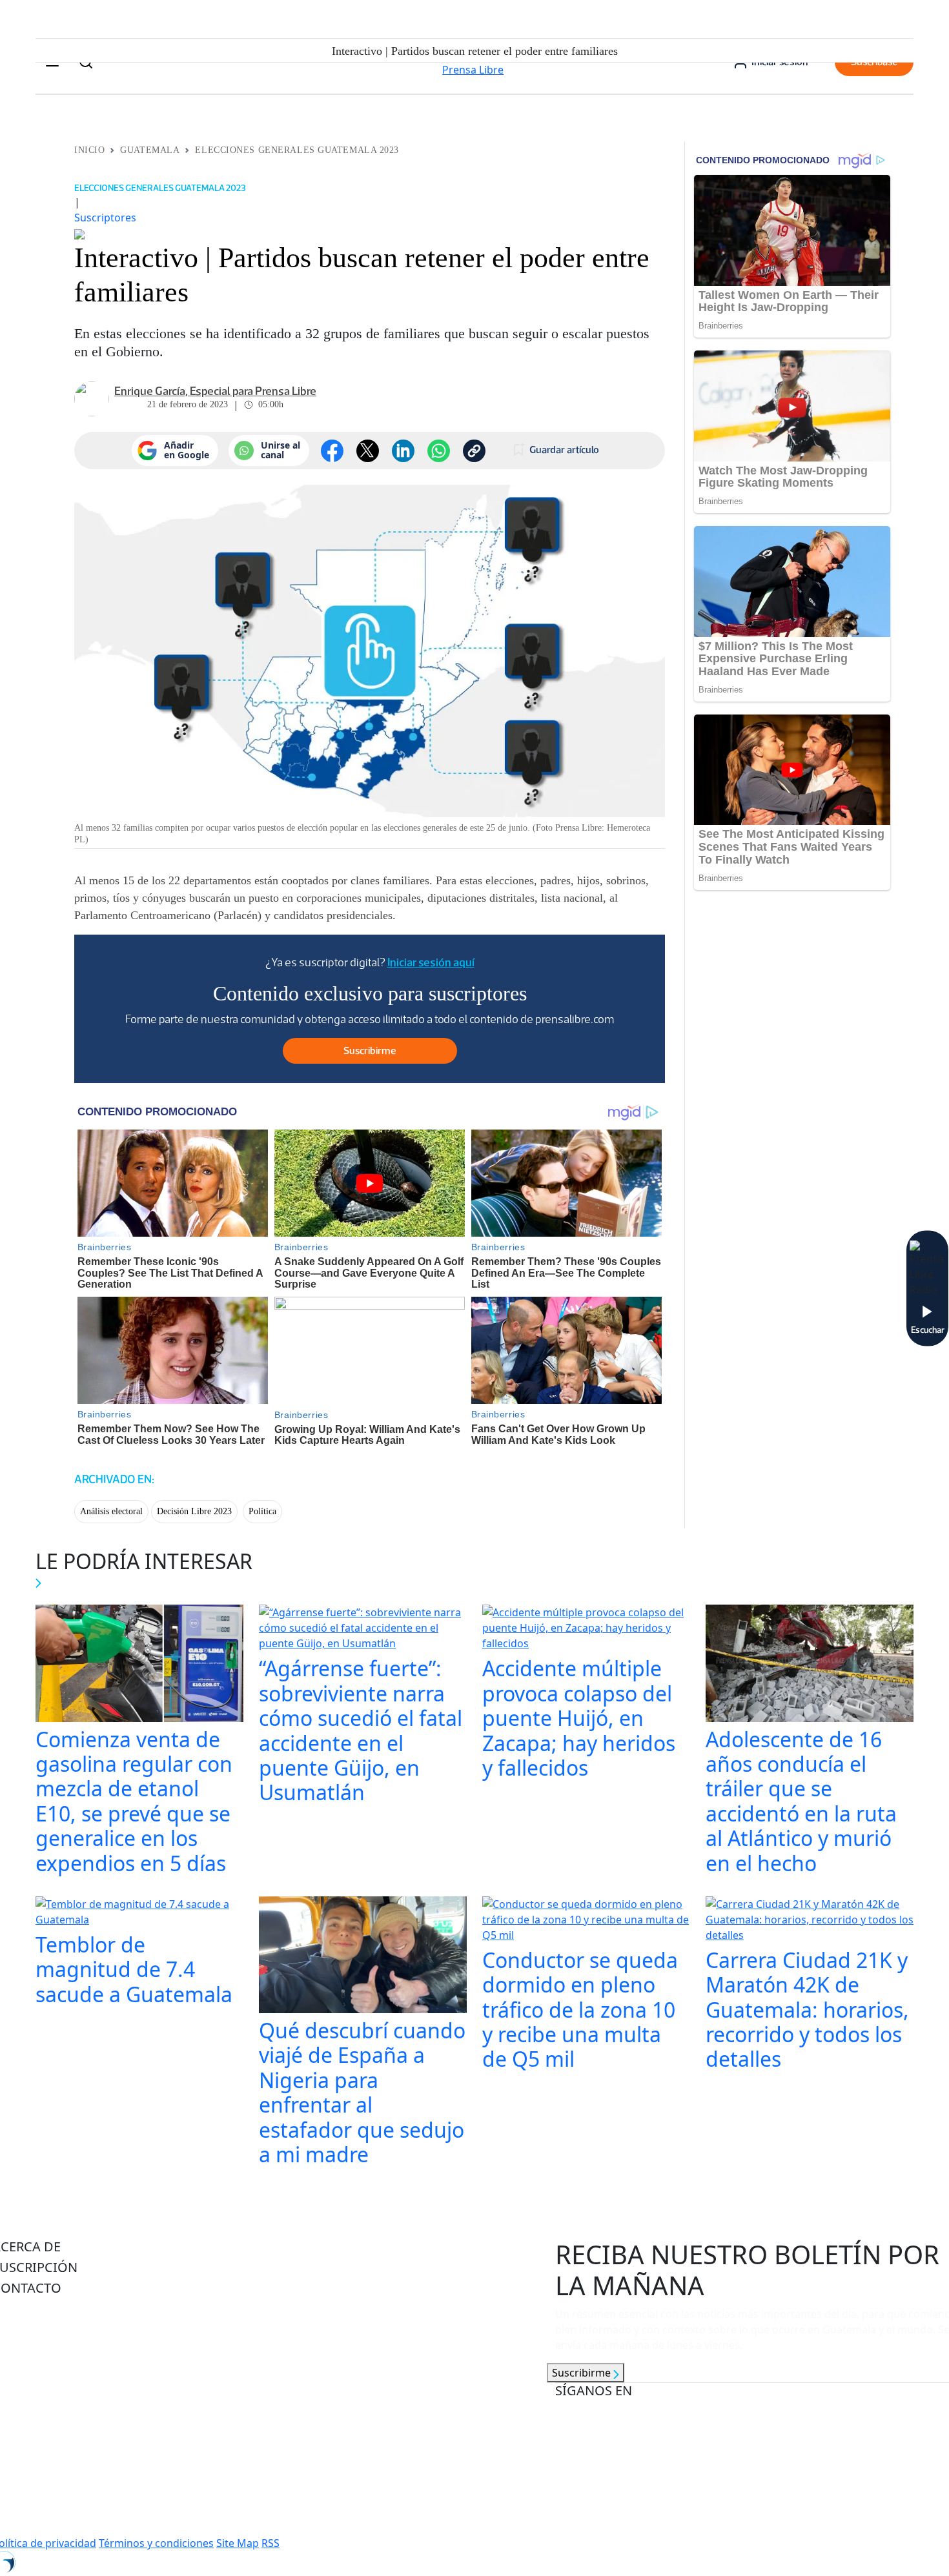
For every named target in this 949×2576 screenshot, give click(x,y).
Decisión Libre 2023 (194, 1511)
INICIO (89, 150)
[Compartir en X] (368, 451)
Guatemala (150, 150)
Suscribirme (583, 2373)
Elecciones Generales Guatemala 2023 (297, 150)
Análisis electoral (111, 1511)
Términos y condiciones (156, 2543)
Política (262, 1511)
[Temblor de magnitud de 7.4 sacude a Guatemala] (139, 1913)
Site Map (238, 2543)
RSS (270, 2543)
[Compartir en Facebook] (332, 451)
